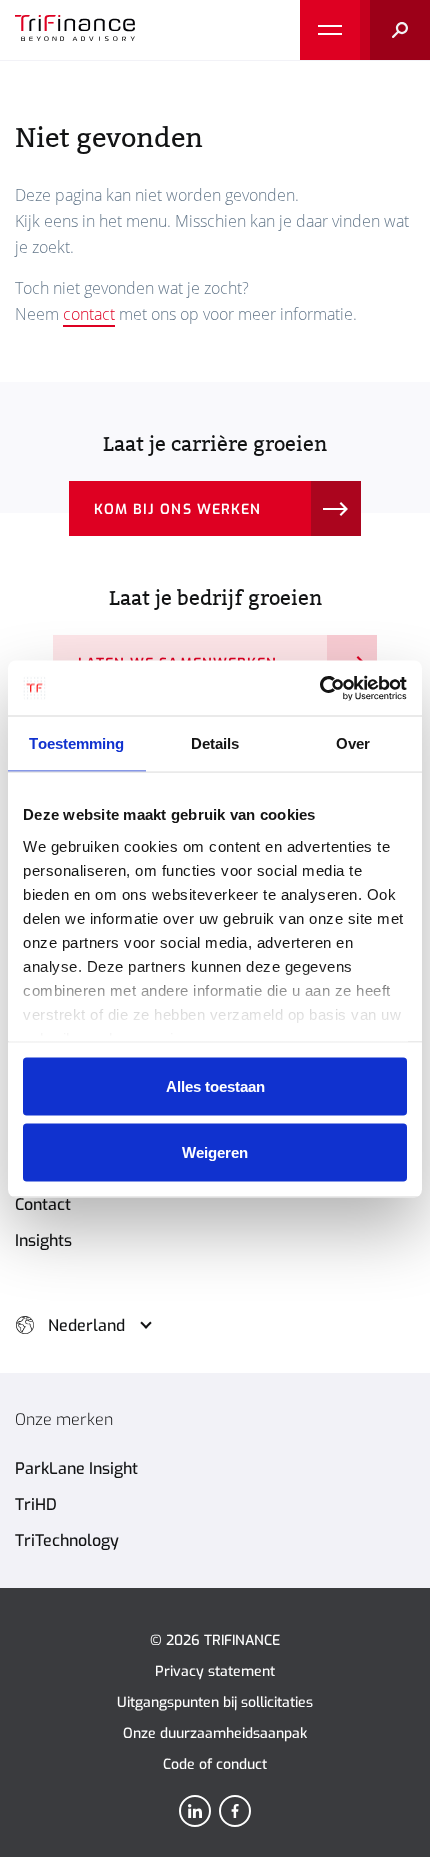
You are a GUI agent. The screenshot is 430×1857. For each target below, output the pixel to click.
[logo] (75, 30)
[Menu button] (330, 30)
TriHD (36, 1504)
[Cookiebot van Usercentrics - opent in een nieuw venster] (319, 688)
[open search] (395, 30)
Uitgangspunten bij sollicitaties (215, 1702)
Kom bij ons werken (177, 509)
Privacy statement (215, 1671)
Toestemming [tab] (76, 743)
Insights (43, 1240)
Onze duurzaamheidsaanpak (215, 1733)
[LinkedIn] (195, 1811)
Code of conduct (215, 1764)
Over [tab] (353, 743)
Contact (43, 1204)
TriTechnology (67, 1540)
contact (89, 314)
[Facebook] (235, 1811)
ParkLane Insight (76, 1468)
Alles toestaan (215, 1086)
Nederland (86, 1325)
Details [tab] (215, 743)
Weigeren (215, 1151)
